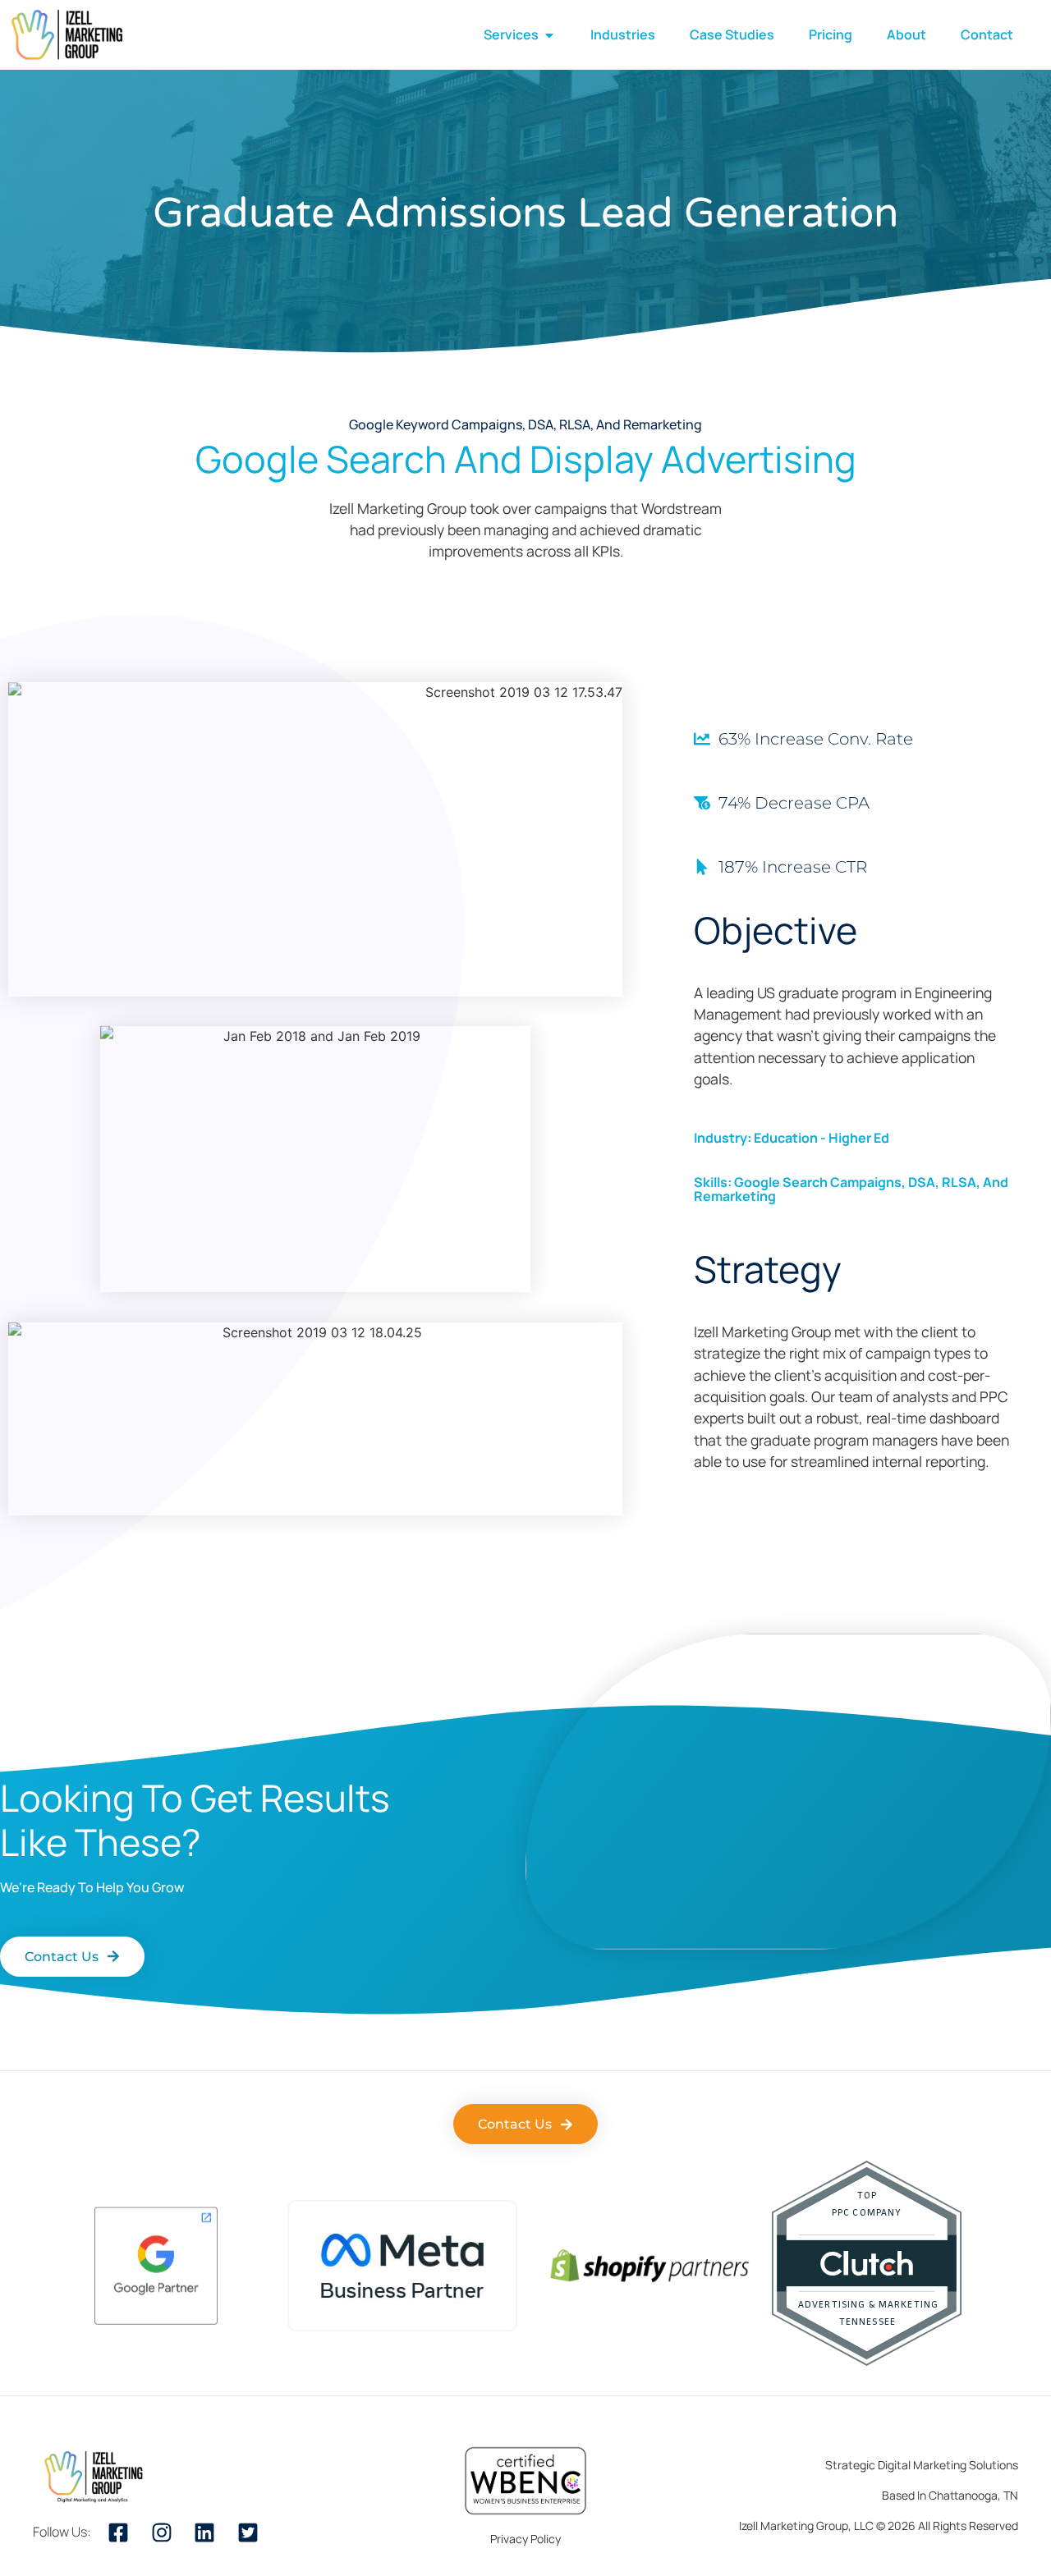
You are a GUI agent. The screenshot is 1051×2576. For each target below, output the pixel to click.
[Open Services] (549, 35)
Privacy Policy (525, 2539)
